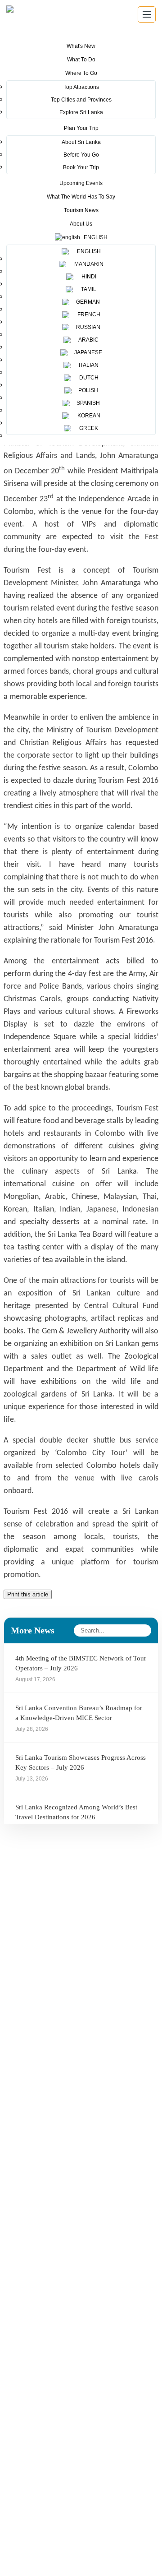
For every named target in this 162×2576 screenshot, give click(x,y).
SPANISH (88, 403)
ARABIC (87, 340)
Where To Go (81, 73)
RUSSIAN (88, 327)
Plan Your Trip (81, 128)
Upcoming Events (81, 183)
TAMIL (87, 289)
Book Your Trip (81, 167)
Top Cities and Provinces (81, 100)
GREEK (87, 428)
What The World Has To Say (81, 197)
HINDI (88, 277)
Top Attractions (81, 87)
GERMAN (87, 302)
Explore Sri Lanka (81, 112)
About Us (81, 224)
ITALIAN (87, 365)
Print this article (28, 1594)
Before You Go (81, 155)
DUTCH (88, 378)
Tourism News (81, 210)
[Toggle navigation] (147, 14)
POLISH (88, 390)
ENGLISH (88, 251)
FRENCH (88, 314)
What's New (81, 46)
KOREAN (88, 416)
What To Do (81, 60)
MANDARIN (88, 264)
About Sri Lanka (81, 142)
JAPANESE (88, 352)
